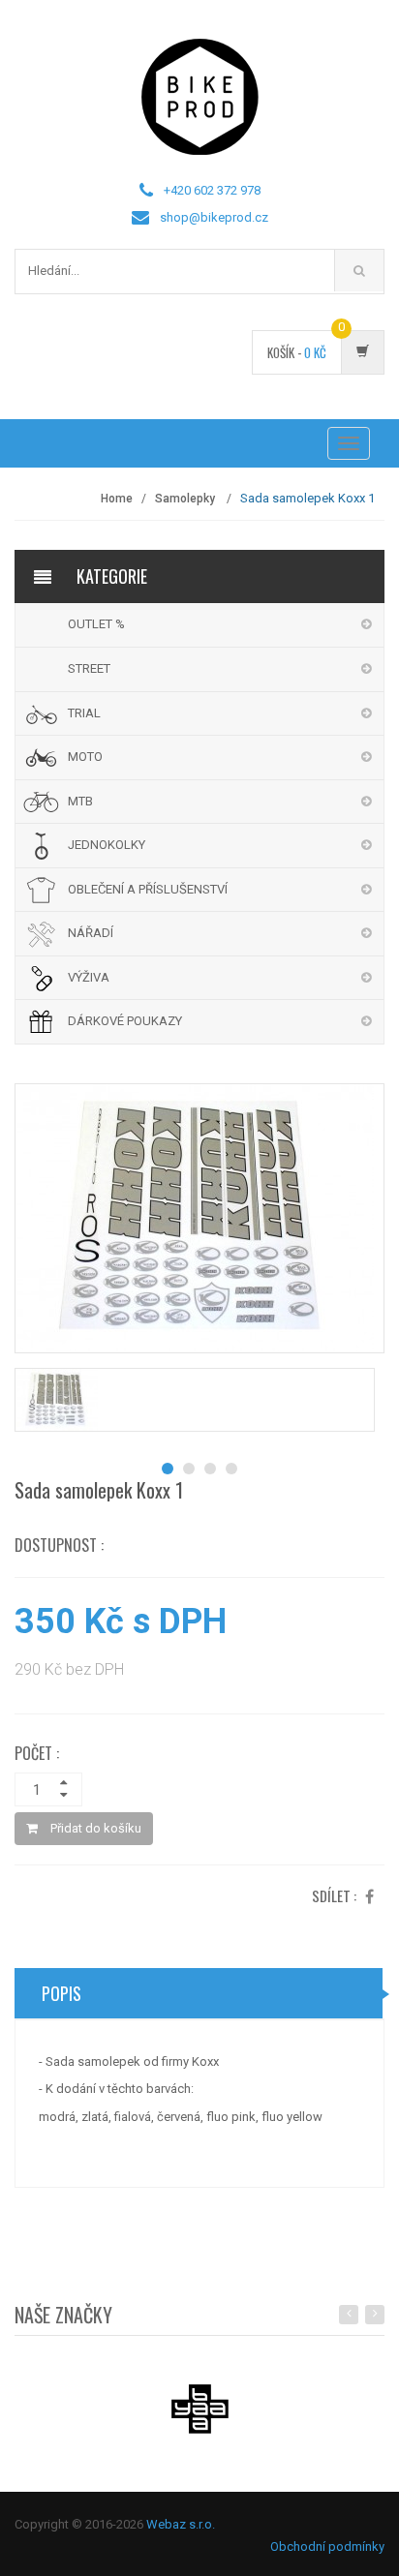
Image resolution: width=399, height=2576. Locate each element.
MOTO (85, 757)
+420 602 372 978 (212, 190)
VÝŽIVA (89, 977)
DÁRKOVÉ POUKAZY (125, 1021)
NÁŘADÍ (91, 933)
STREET (89, 668)
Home (117, 499)
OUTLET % (96, 624)
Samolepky (186, 499)
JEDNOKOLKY (107, 845)
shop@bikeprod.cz (214, 217)
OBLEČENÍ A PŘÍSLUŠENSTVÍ (148, 889)
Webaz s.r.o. (181, 2524)
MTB (80, 801)
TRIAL (84, 713)
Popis (61, 1993)
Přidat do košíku (94, 1828)
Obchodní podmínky (327, 2546)
